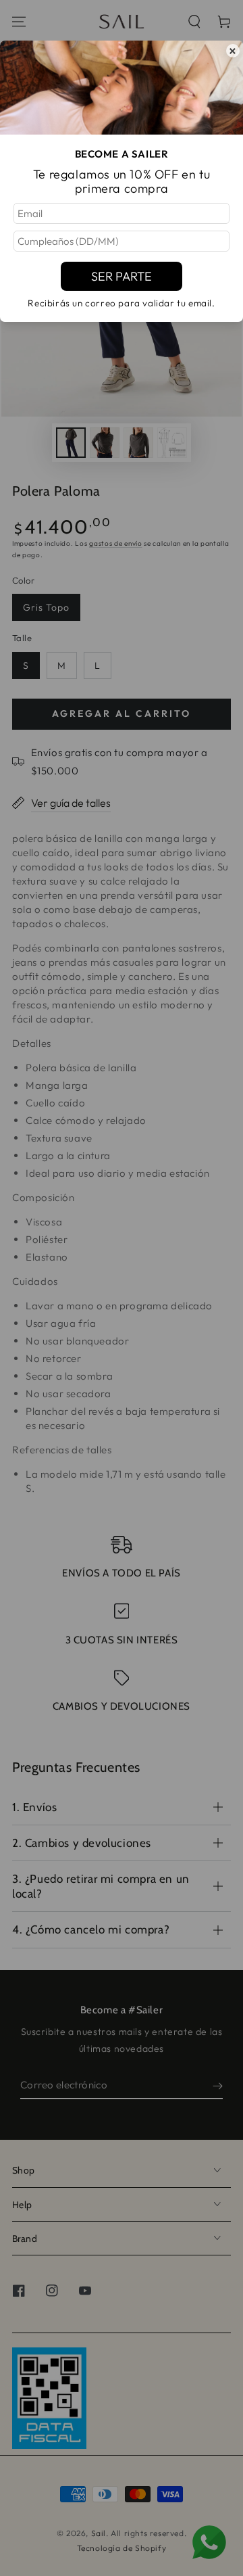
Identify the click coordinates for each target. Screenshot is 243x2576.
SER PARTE (122, 276)
